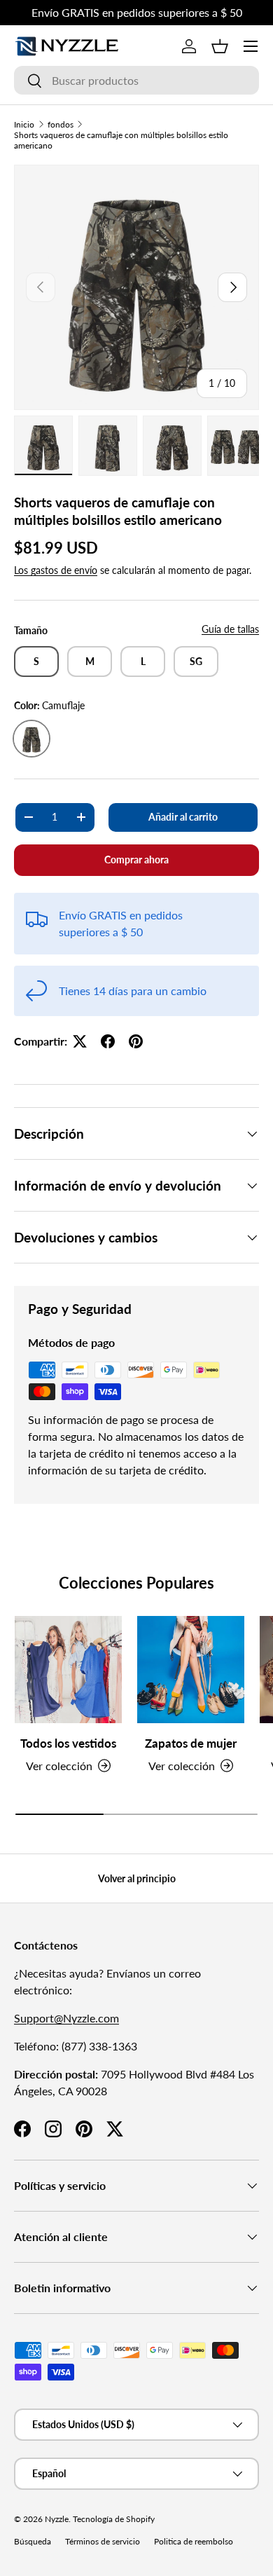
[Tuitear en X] (80, 1041)
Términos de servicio (103, 2541)
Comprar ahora (136, 859)
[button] (220, 46)
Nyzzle (57, 2519)
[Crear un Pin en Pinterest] (136, 1041)
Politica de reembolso (194, 2541)
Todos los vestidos (68, 1743)
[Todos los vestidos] (68, 1670)
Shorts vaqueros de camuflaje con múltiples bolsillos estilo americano (121, 140)
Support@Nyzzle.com (66, 2018)
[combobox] (136, 80)
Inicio (24, 124)
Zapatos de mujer (191, 1743)
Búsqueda (33, 2541)
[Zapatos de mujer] (191, 1670)
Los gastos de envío (56, 570)
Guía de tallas (230, 629)
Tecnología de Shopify (114, 2519)
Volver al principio (137, 1878)
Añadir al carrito (183, 817)
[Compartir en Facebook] (108, 1041)
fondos (61, 124)
